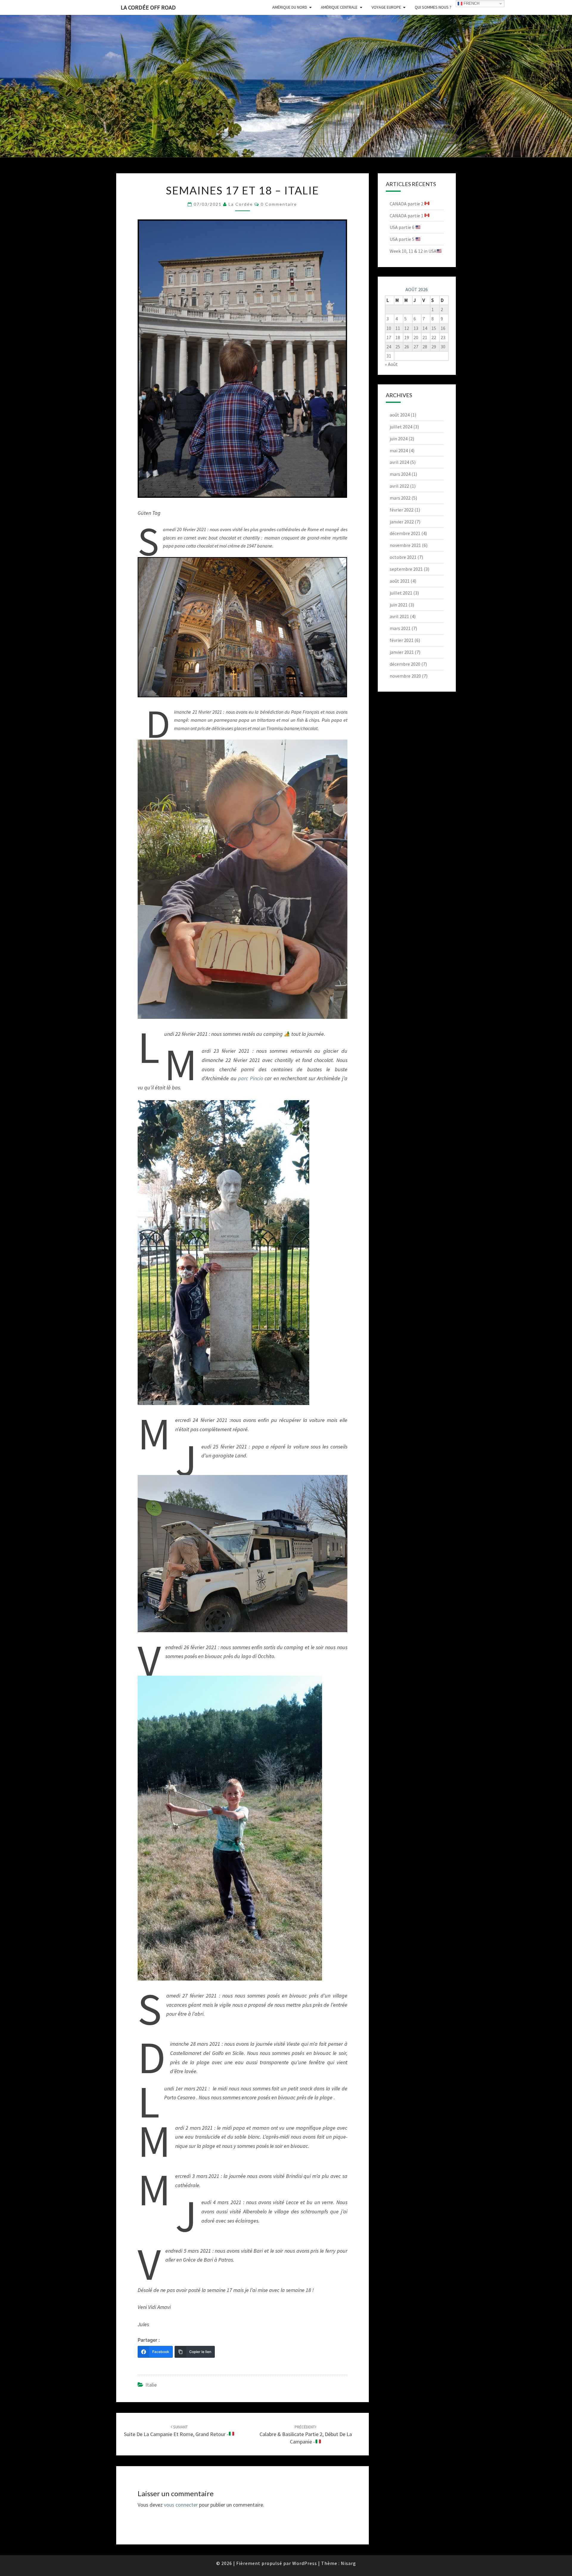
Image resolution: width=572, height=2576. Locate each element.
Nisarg (348, 2563)
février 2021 (402, 640)
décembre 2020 (405, 664)
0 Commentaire (279, 204)
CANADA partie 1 (407, 216)
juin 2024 (399, 439)
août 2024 (400, 415)
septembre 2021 (406, 569)
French (471, 3)
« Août (391, 364)
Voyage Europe (386, 7)
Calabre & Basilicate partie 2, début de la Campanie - (306, 2435)
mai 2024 (399, 450)
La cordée (241, 204)
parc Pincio (250, 1078)
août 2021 (400, 581)
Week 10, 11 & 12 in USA (413, 251)
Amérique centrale (339, 7)
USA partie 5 (402, 239)
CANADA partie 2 (407, 204)
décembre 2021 (405, 533)
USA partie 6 (402, 227)
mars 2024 (400, 474)
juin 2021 (399, 605)
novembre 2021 (405, 545)
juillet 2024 (401, 427)
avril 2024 (399, 462)
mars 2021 (400, 628)
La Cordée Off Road (148, 7)
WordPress (305, 2563)
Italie (151, 2385)
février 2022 (402, 510)
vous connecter (181, 2505)
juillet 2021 (401, 593)
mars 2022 (400, 498)
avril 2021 (399, 616)
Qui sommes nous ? (433, 7)
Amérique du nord (290, 7)
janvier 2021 (402, 652)
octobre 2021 (403, 557)
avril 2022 (399, 486)
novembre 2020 (405, 676)
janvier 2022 (402, 522)
